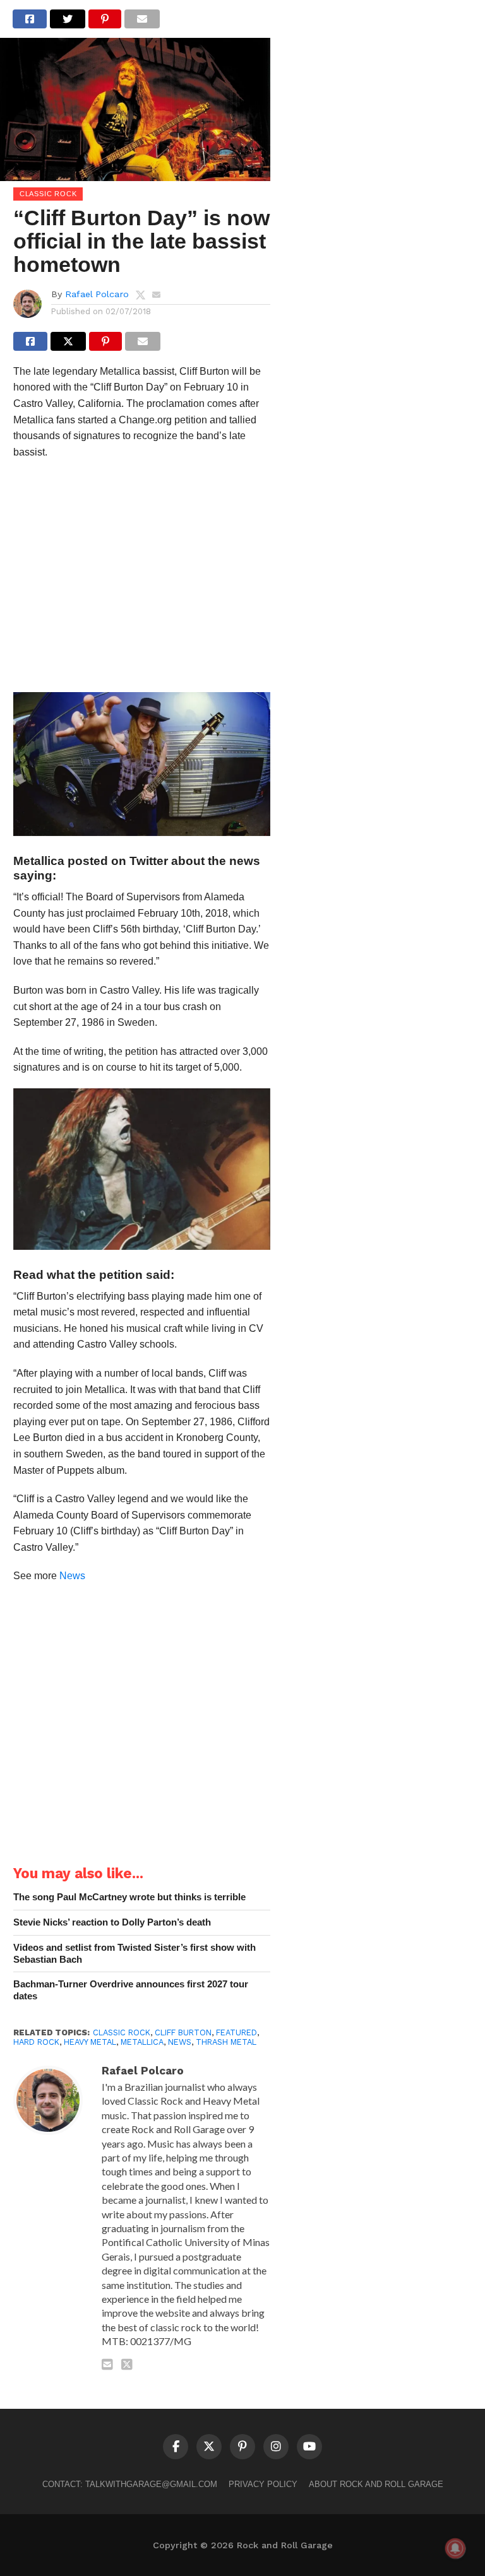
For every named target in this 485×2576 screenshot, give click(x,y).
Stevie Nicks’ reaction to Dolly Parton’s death (112, 1922)
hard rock (36, 2042)
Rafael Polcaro (97, 294)
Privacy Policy (263, 2484)
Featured (237, 2032)
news (180, 2042)
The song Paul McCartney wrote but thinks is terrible (129, 1897)
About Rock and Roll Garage (376, 2484)
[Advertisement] (142, 580)
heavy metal (90, 2042)
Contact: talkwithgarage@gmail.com (130, 2484)
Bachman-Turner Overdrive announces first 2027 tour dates (131, 1990)
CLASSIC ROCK (122, 2032)
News (72, 1576)
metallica (142, 2042)
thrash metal (226, 2042)
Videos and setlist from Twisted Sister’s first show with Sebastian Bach (135, 1953)
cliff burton (183, 2032)
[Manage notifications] (455, 2548)
